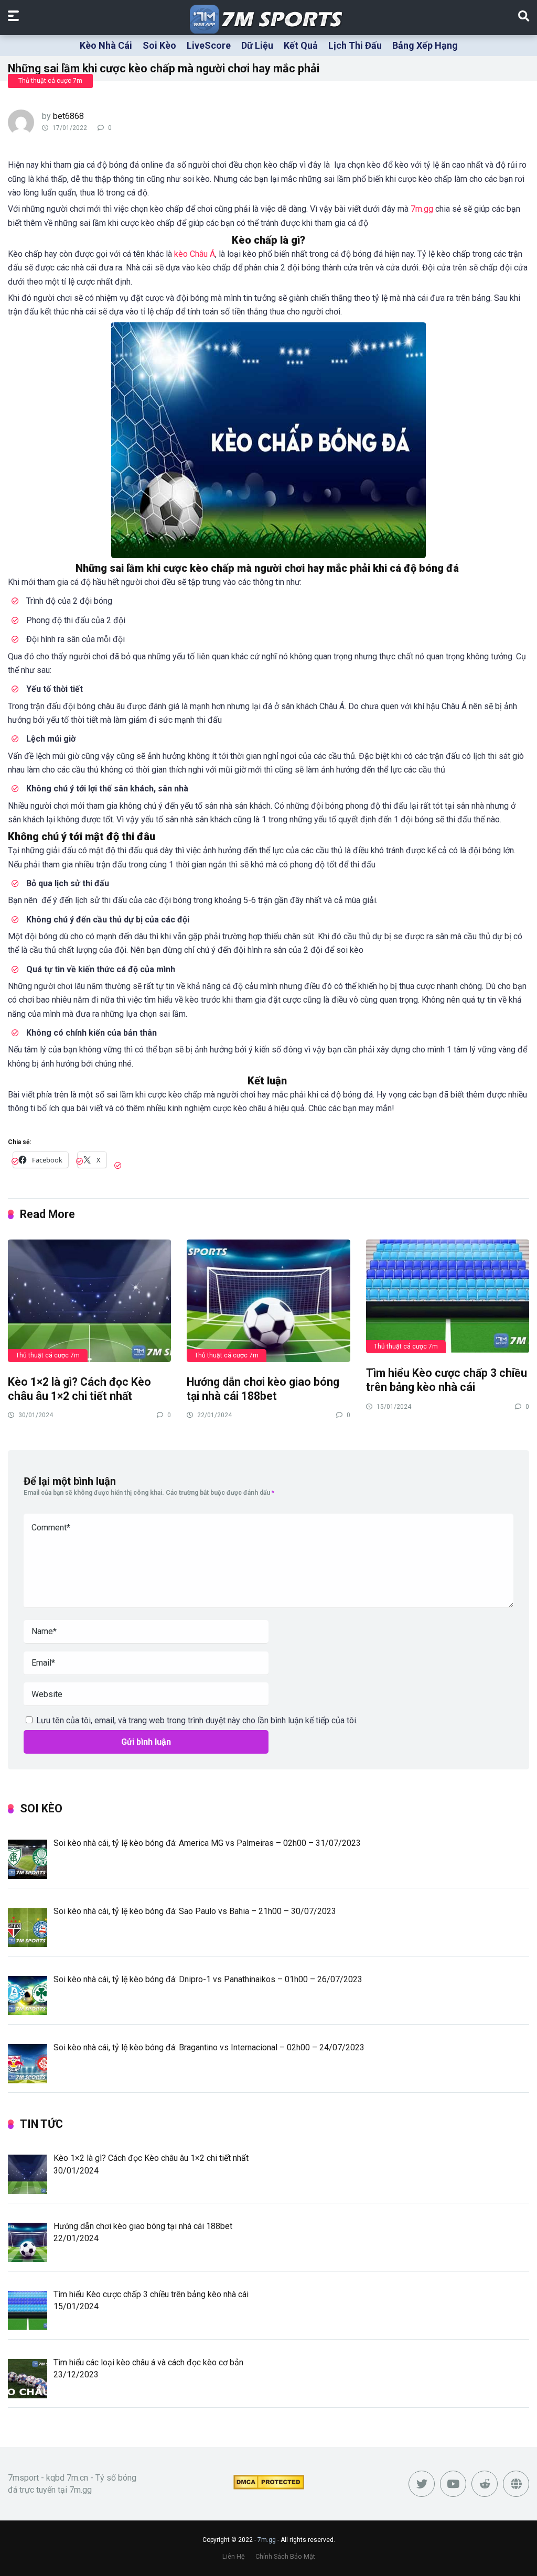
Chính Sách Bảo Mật (285, 2556)
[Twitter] (422, 2484)
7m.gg (422, 209)
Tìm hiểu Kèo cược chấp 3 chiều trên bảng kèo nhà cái (447, 1380)
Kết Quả (301, 45)
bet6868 (68, 116)
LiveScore (209, 45)
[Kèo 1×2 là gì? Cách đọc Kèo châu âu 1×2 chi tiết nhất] (89, 1300)
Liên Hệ (234, 2556)
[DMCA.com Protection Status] (269, 2487)
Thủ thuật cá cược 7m (50, 81)
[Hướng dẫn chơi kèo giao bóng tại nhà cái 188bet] (268, 1300)
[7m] (268, 19)
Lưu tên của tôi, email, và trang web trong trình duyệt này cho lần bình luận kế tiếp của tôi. (197, 1720)
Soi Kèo (159, 45)
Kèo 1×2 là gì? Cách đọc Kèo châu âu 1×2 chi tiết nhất (79, 1389)
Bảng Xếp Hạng (425, 45)
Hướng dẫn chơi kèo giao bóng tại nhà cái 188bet (263, 1389)
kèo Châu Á (195, 254)
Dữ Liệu (257, 45)
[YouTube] (453, 2484)
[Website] (516, 2484)
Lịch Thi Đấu (355, 45)
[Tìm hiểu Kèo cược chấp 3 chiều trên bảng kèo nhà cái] (448, 1296)
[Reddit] (485, 2484)
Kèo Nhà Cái (106, 45)
